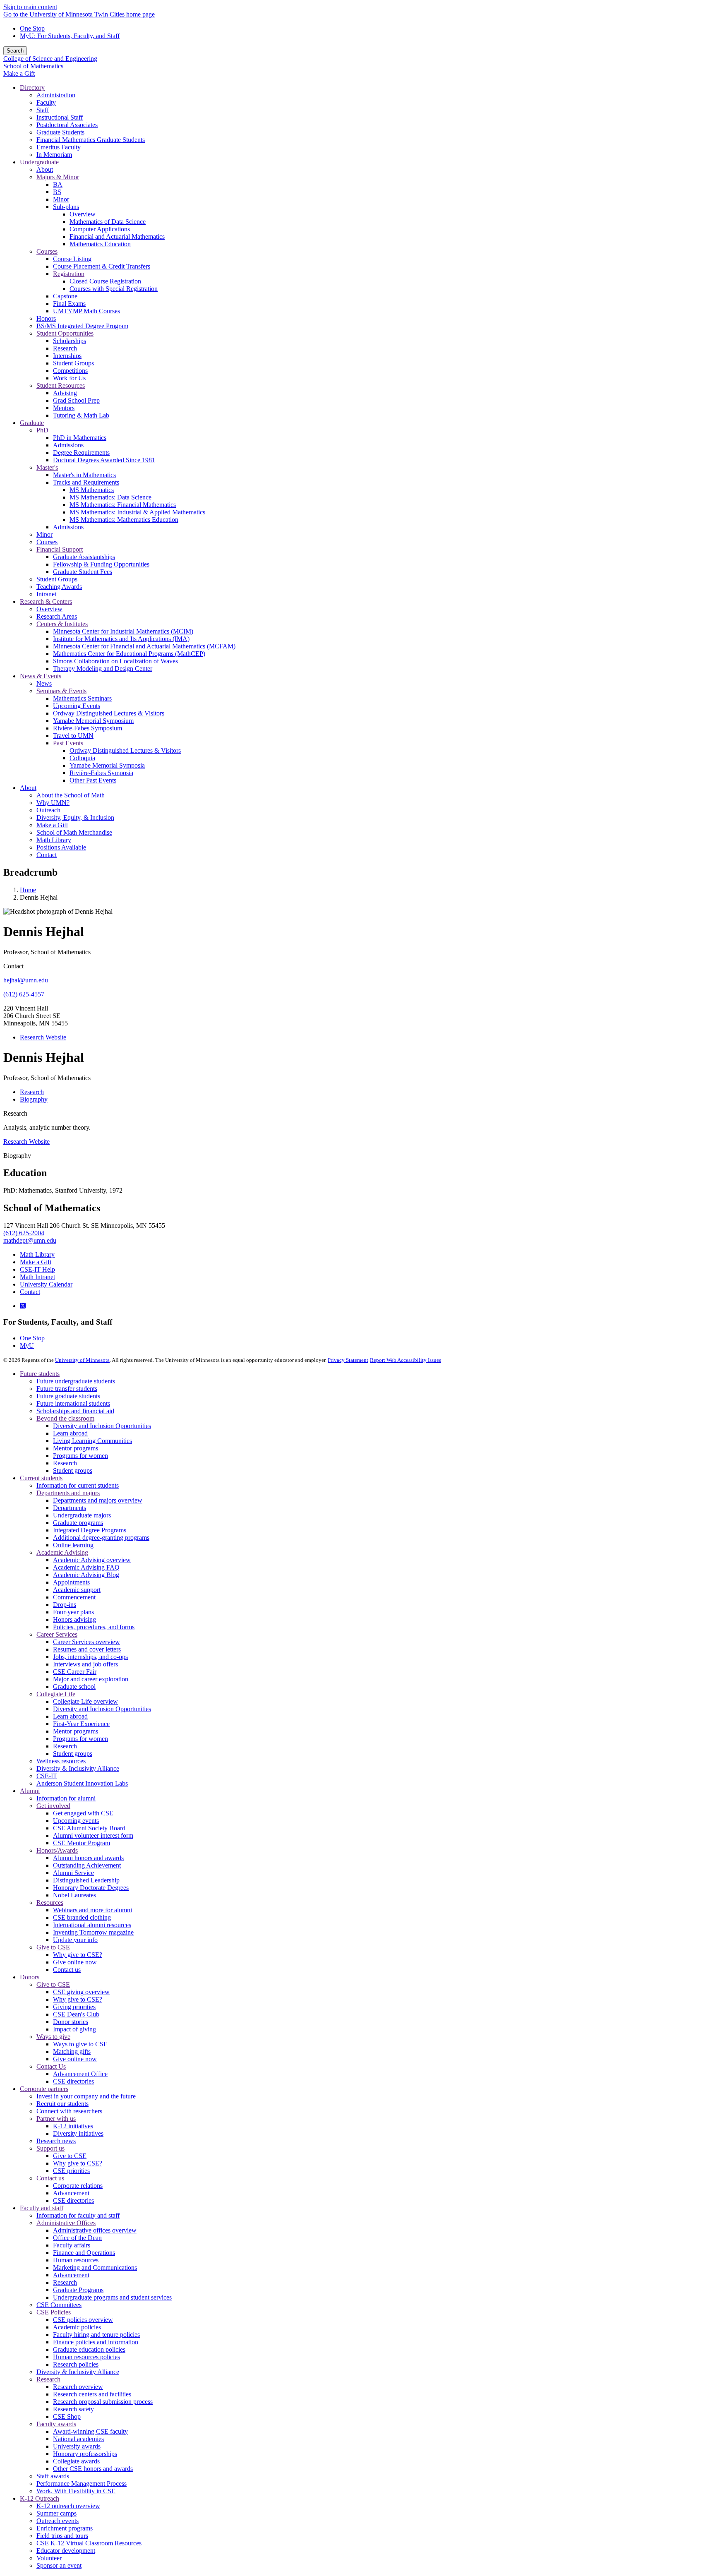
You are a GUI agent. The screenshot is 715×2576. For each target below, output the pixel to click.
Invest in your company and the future (86, 2096)
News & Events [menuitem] (41, 676)
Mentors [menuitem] (64, 408)
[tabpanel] (357, 1173)
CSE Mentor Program (82, 1843)
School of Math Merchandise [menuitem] (74, 832)
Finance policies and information (96, 2342)
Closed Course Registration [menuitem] (105, 281)
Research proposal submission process (103, 2402)
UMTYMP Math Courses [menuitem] (86, 311)
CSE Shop (67, 2416)
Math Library (37, 1254)
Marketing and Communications (95, 2268)
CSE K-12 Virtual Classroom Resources (89, 2543)
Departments (70, 1508)
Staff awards (53, 2476)
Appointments (71, 1582)
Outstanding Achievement (87, 1865)
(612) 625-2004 (24, 1233)
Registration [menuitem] (69, 274)
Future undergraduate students (76, 1381)
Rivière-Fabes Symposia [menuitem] (101, 773)
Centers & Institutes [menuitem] (62, 624)
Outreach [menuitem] (48, 810)
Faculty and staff (42, 2208)
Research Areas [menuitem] (57, 616)
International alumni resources (92, 1925)
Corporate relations (78, 2186)
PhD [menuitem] (42, 430)
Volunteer (49, 2558)
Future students (40, 1374)
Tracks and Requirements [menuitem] (86, 482)
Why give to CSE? (78, 1955)
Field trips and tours (62, 2536)
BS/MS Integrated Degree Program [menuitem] (82, 326)
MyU (27, 1346)
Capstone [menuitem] (65, 296)
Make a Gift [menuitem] (52, 825)
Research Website (43, 1037)
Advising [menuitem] (65, 393)
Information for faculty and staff (78, 2215)
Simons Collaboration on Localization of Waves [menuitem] (115, 661)
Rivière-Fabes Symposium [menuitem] (88, 728)
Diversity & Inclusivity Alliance (78, 1768)
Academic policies (77, 2327)
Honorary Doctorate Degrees (91, 1888)
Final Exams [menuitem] (69, 304)
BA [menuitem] (58, 184)
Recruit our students (62, 2104)
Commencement (74, 1597)
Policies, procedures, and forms (94, 1627)
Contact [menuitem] (47, 855)
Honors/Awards (57, 1850)
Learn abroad (70, 1433)
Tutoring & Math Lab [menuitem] (81, 415)
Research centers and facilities (92, 2394)
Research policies (76, 2364)
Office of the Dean (77, 2238)
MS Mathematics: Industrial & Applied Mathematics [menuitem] (137, 512)
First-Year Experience (81, 1724)
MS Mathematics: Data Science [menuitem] (110, 497)
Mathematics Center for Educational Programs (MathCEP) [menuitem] (129, 654)
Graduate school (74, 1687)
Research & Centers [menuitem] (46, 601)
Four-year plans (73, 1612)
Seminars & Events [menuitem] (61, 691)
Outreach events (58, 2521)
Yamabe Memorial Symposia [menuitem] (107, 765)
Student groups (73, 1470)
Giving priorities (74, 2007)
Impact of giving (74, 2029)
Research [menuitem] (65, 348)
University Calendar (46, 1284)
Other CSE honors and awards (93, 2469)
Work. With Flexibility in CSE (76, 2491)
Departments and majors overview (98, 1500)
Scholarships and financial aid (75, 1411)
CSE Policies (54, 2312)
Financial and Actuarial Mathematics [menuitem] (117, 236)
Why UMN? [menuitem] (53, 803)
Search (15, 51)
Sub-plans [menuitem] (66, 207)
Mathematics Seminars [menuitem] (82, 698)
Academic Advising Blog (86, 1575)
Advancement (71, 2193)
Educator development (66, 2551)
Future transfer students (67, 1389)
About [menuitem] (45, 169)
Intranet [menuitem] (46, 594)
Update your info (75, 1940)
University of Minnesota (82, 1360)
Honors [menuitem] (46, 318)
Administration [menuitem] (56, 95)
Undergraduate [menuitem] (39, 162)
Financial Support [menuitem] (60, 549)
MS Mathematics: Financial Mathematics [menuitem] (123, 505)
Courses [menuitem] (47, 251)
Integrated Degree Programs (90, 1530)
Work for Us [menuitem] (69, 378)
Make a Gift (19, 73)
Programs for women (80, 1456)
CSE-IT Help (37, 1269)
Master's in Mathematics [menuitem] (84, 475)
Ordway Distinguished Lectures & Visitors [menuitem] (109, 713)
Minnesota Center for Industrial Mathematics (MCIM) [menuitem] (123, 631)
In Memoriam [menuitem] (54, 155)
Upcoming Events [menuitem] (77, 706)
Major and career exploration (91, 1679)
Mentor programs (76, 1448)
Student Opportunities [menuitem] (65, 333)
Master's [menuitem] (47, 467)
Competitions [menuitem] (70, 371)
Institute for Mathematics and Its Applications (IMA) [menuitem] (121, 639)
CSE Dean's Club (76, 2014)
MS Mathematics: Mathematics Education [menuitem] (124, 520)
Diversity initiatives (78, 2133)
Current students (41, 1478)
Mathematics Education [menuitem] (100, 244)
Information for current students (78, 1485)
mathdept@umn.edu (30, 1240)
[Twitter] (23, 1306)
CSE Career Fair (75, 1672)
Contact (30, 1292)
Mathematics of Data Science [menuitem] (108, 222)
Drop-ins (65, 1605)
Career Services (57, 1634)
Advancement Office (80, 2074)
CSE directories (73, 2081)
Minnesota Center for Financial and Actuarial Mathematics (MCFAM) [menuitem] (144, 646)
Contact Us (51, 2066)
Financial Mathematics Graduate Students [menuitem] (91, 140)
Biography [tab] (34, 1099)
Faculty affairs (72, 2245)
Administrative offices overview (95, 2230)
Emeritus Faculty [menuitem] (59, 147)
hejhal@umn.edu (26, 980)
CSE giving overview (81, 1992)
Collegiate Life (56, 1694)
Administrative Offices (66, 2223)
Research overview (78, 2387)
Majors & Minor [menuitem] (58, 177)
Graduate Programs (78, 2290)
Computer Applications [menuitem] (100, 229)
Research (15, 1113)
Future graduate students (68, 1396)
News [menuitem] (44, 683)
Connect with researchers (69, 2111)
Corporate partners (44, 2089)
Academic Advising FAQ (86, 1567)
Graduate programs (78, 1523)
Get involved (53, 1806)
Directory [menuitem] (32, 88)
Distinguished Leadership (86, 1880)
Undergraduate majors (82, 1515)
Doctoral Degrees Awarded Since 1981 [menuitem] (104, 460)
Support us (50, 2148)
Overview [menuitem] (83, 214)
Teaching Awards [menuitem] (59, 587)
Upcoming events (76, 1821)
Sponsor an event (59, 2565)
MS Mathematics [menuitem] (92, 490)
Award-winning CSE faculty (90, 2431)
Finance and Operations (84, 2253)
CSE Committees (59, 2305)
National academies (78, 2439)
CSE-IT (47, 1776)
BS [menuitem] (57, 192)
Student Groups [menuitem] (73, 363)
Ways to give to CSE (80, 2044)
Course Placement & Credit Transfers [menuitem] (102, 266)
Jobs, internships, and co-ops (90, 1657)
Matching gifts (72, 2051)
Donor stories (71, 2022)
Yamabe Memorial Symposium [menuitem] (93, 721)
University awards (77, 2446)
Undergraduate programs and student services (112, 2297)
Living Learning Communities (92, 1441)
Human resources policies (86, 2357)
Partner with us (56, 2119)
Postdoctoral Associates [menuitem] (67, 125)
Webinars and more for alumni (92, 1910)
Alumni (30, 1791)
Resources (50, 1903)
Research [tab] (32, 1092)
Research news (56, 2141)
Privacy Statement (348, 1360)
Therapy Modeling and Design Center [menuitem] (103, 669)
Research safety (73, 2409)
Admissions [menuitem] (68, 445)
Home (28, 890)
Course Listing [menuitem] (72, 259)
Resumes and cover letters (87, 1649)
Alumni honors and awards (88, 1858)
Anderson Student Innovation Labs (82, 1783)
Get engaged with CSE (83, 1813)
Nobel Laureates (74, 1895)
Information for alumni (66, 1798)
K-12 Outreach (40, 2498)
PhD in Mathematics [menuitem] (80, 438)
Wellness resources (61, 1761)
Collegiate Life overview (85, 1701)
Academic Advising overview (92, 1560)
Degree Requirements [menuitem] (81, 453)
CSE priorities (71, 2171)
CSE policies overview (83, 2320)
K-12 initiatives (73, 2126)
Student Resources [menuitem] (61, 385)
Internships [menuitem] (67, 356)
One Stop (32, 28)
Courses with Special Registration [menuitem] (114, 289)
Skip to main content (30, 7)
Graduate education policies (89, 2349)
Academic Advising (62, 1552)
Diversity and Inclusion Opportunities (102, 1426)
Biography (17, 1156)
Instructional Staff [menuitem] (60, 117)
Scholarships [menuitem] (70, 341)
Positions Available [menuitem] (61, 847)
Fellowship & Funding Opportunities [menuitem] (101, 564)
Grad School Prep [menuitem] (76, 400)
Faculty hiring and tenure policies (96, 2335)
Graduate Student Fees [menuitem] (83, 572)
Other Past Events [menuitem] (93, 780)
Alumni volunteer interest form (93, 1835)
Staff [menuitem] (43, 110)
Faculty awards (56, 2424)
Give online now (75, 1962)
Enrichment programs (65, 2528)
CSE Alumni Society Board (89, 1828)
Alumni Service (73, 1873)
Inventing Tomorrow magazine (93, 1932)
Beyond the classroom (65, 1418)
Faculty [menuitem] (46, 102)
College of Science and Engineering (50, 59)
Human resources (76, 2260)
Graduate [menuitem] (32, 423)
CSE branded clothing (82, 1917)
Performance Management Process (82, 2484)
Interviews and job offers (85, 1664)
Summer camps (56, 2513)
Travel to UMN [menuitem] (73, 736)
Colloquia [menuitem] (82, 758)
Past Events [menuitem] (68, 743)
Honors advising (74, 1619)
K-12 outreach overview (68, 2506)
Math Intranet (37, 1277)
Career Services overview (86, 1642)
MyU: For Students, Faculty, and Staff (70, 36)
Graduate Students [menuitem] (60, 132)
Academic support (77, 1590)
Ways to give (53, 2037)
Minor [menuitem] (61, 199)
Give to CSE (53, 1947)
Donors (30, 1977)
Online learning (73, 1545)
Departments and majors (68, 1493)
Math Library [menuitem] (54, 840)
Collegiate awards (76, 2461)
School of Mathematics (33, 66)
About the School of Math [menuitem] (71, 795)
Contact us (67, 1970)
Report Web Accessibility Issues (405, 1360)
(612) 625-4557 (24, 994)
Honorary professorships (85, 2454)
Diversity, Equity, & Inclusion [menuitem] (75, 817)
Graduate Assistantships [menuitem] (84, 557)
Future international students (73, 1403)
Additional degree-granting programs (101, 1538)
